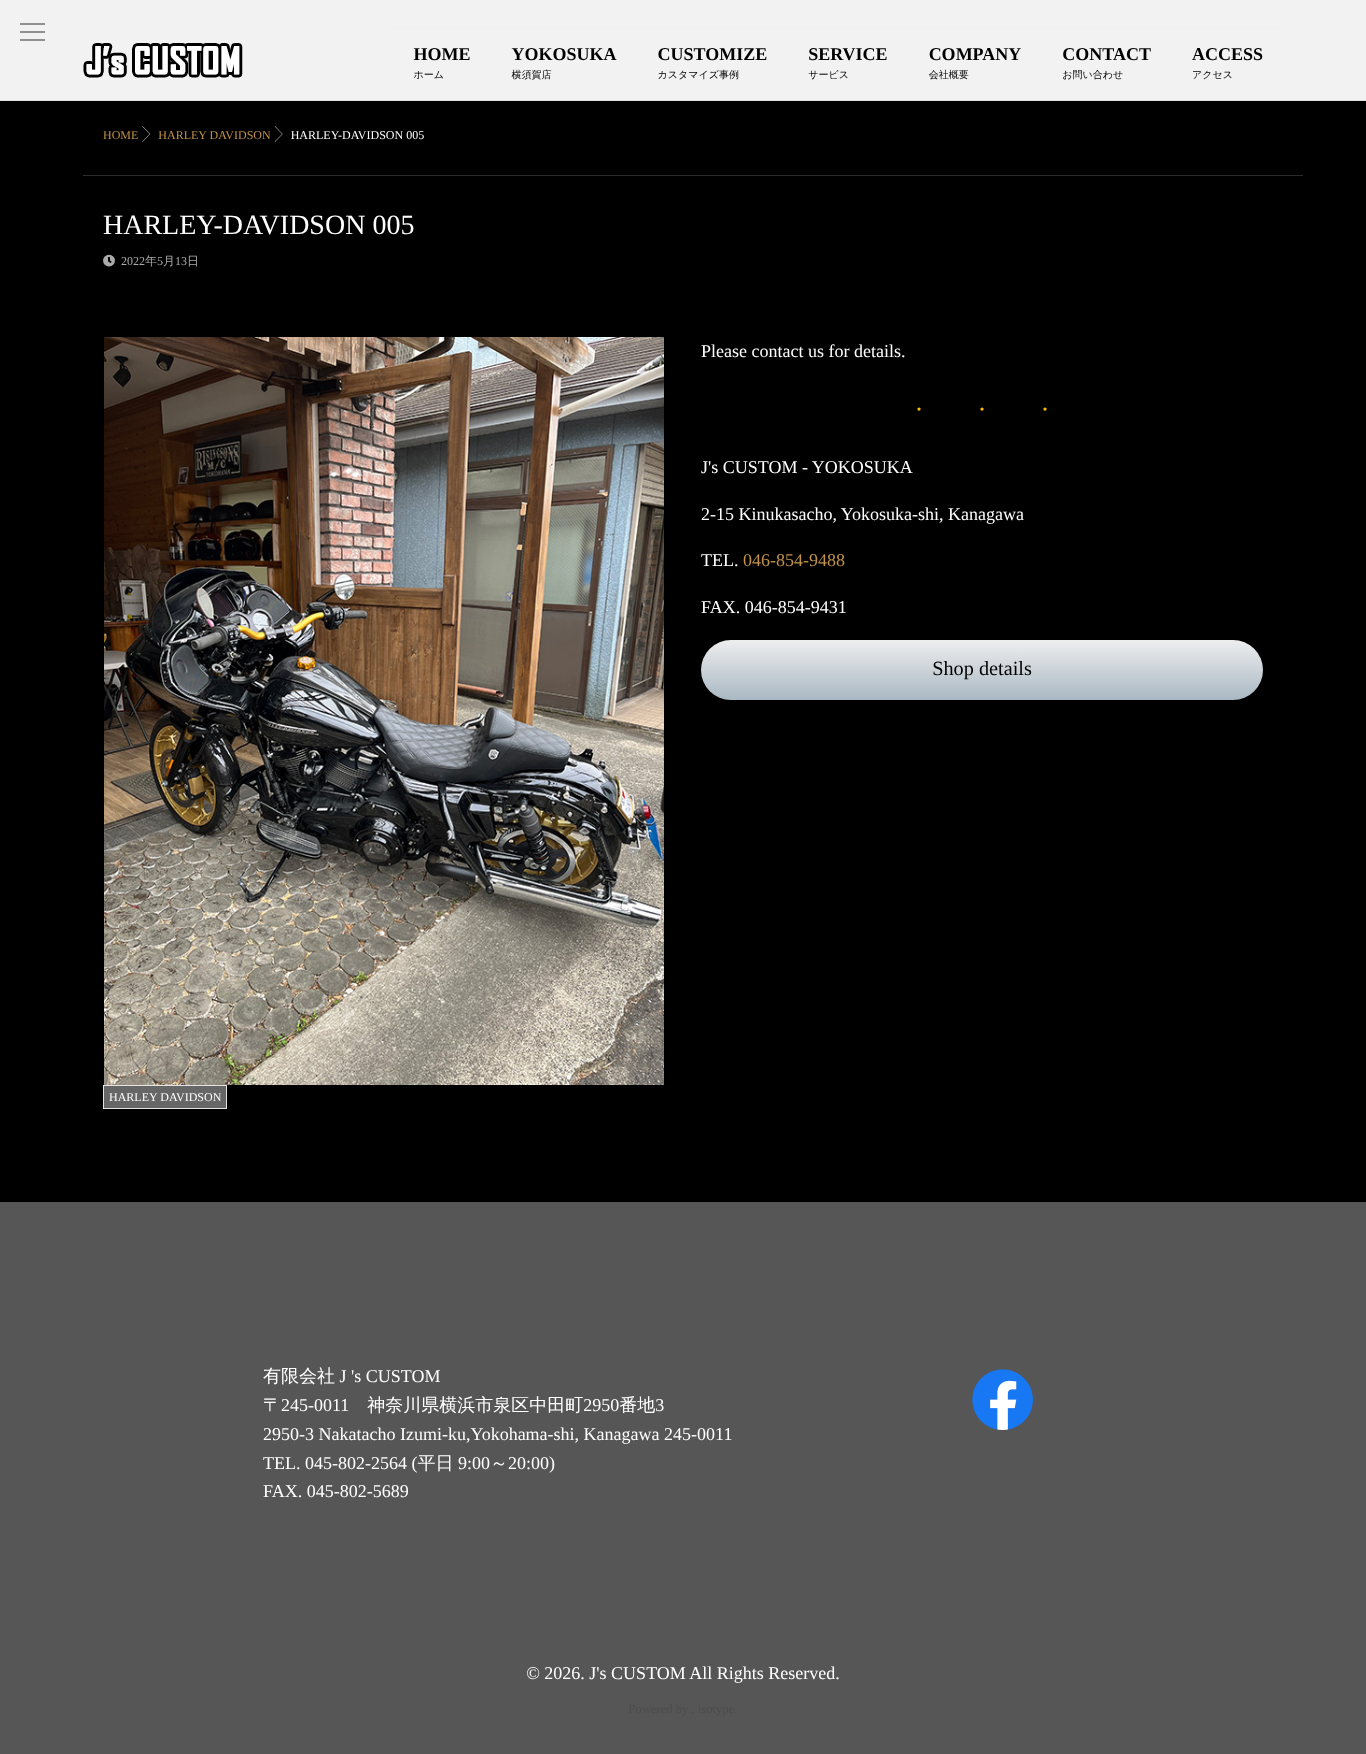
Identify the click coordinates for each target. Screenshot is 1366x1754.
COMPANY (975, 62)
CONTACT (1106, 62)
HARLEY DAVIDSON (165, 1097)
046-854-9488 (794, 560)
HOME (442, 62)
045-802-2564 (356, 1463)
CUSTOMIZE (713, 62)
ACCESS (1227, 62)
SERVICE (847, 62)
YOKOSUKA (564, 62)
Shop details (982, 669)
